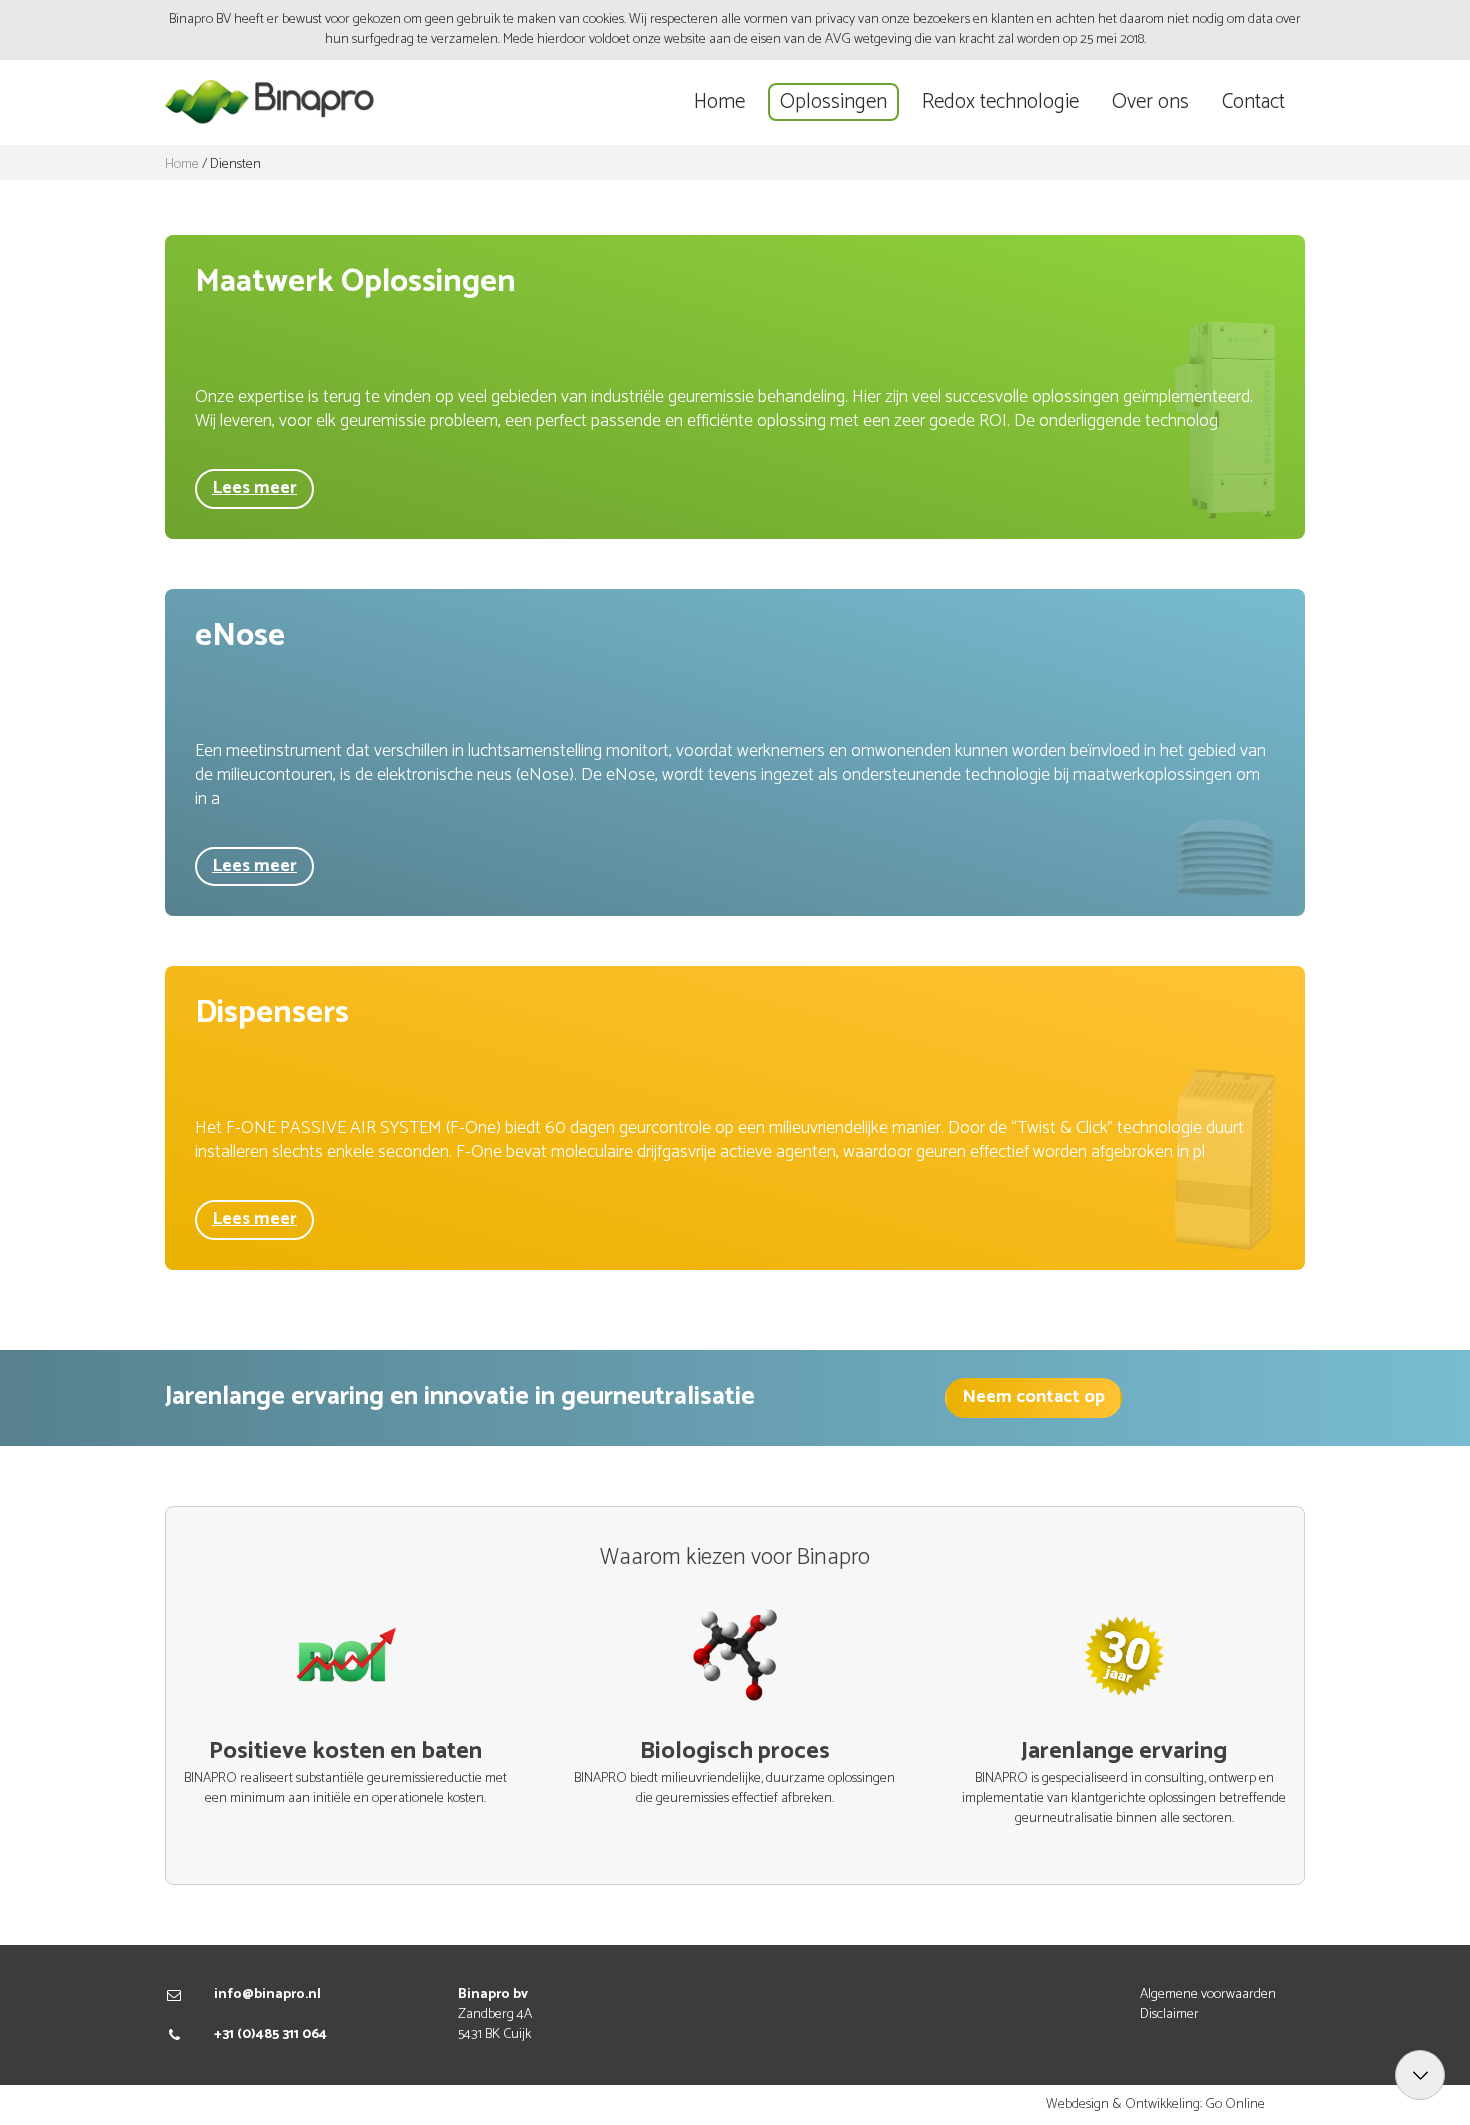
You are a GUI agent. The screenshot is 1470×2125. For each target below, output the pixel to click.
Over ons (1150, 102)
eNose (240, 636)
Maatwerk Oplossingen (355, 282)
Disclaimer (1169, 2014)
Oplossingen (833, 102)
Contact (1253, 102)
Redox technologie (1000, 102)
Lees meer (254, 488)
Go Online (1235, 2104)
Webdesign (1077, 2104)
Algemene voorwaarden (1208, 1994)
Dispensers (272, 1013)
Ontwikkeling (1162, 2104)
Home (719, 102)
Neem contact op (1033, 1397)
